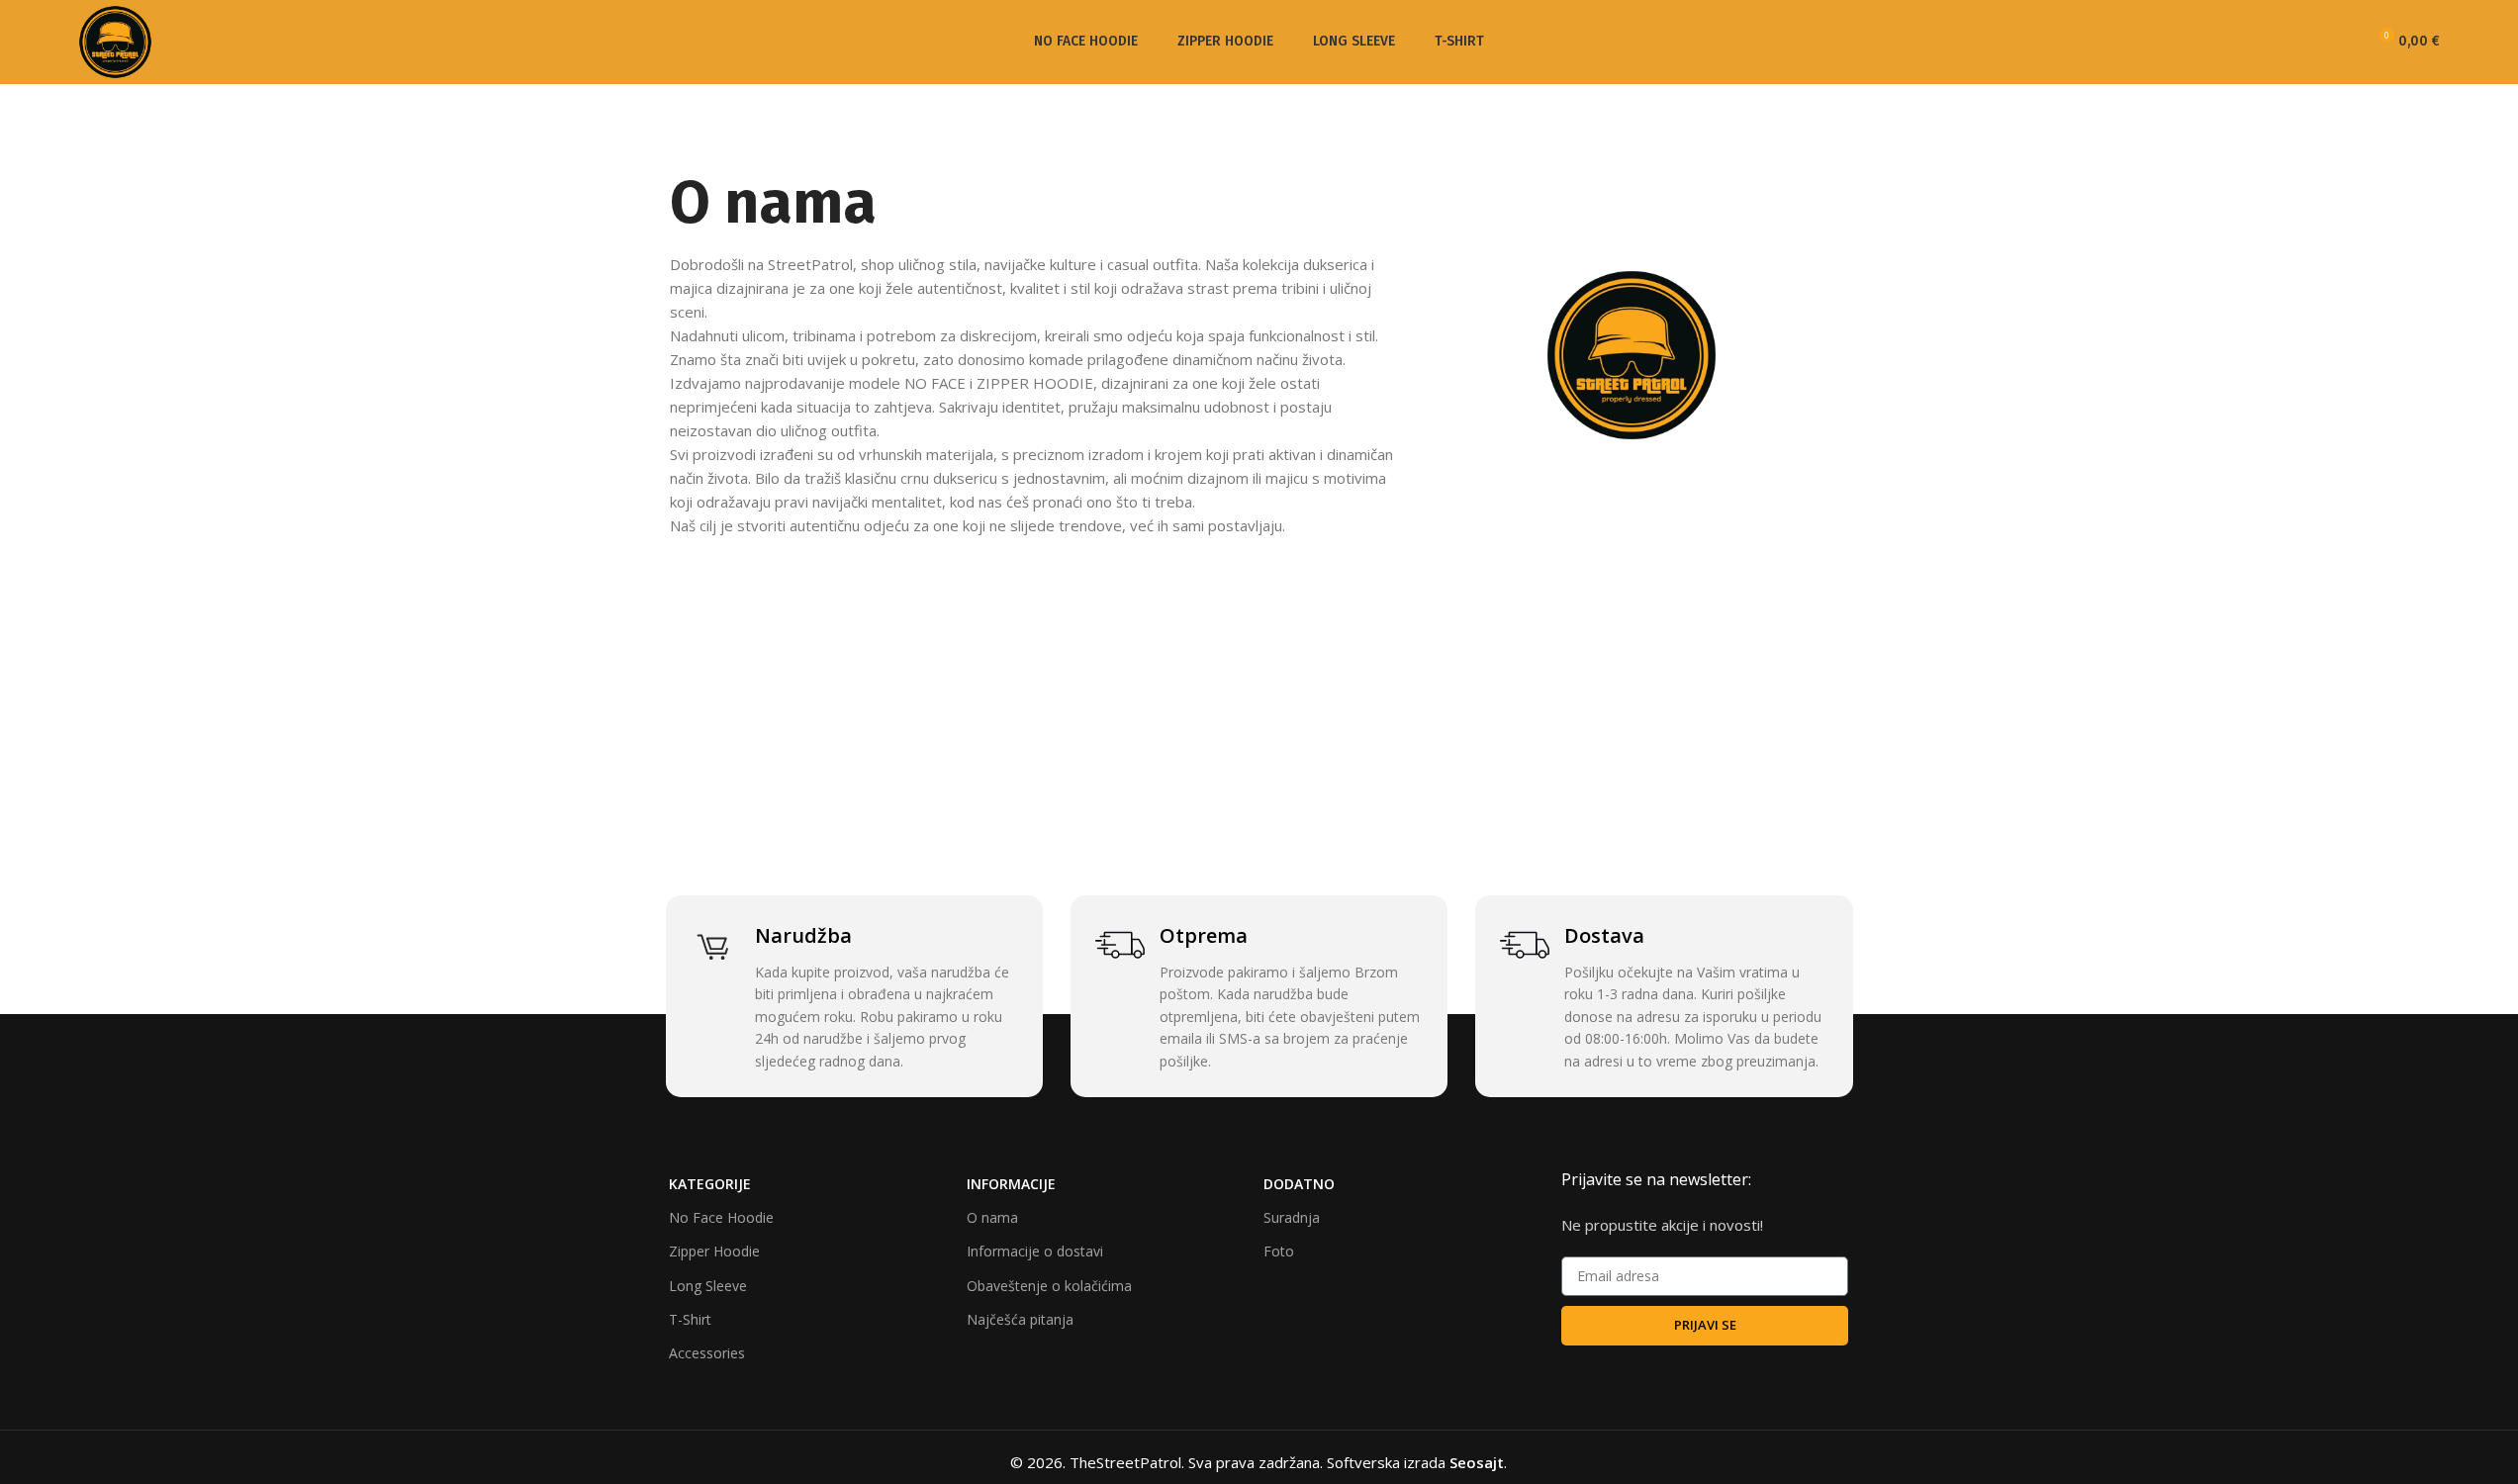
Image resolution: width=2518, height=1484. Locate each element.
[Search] (2306, 43)
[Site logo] (115, 41)
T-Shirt (690, 1319)
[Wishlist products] (2342, 43)
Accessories (707, 1353)
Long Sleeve (708, 1286)
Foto (1279, 1251)
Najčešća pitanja (1020, 1319)
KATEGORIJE (710, 1184)
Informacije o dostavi (1035, 1251)
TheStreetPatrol (1125, 1462)
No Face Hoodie (721, 1217)
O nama (992, 1217)
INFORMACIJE (1011, 1184)
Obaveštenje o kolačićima (1049, 1286)
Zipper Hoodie (714, 1251)
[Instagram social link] (2266, 42)
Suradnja (1292, 1217)
